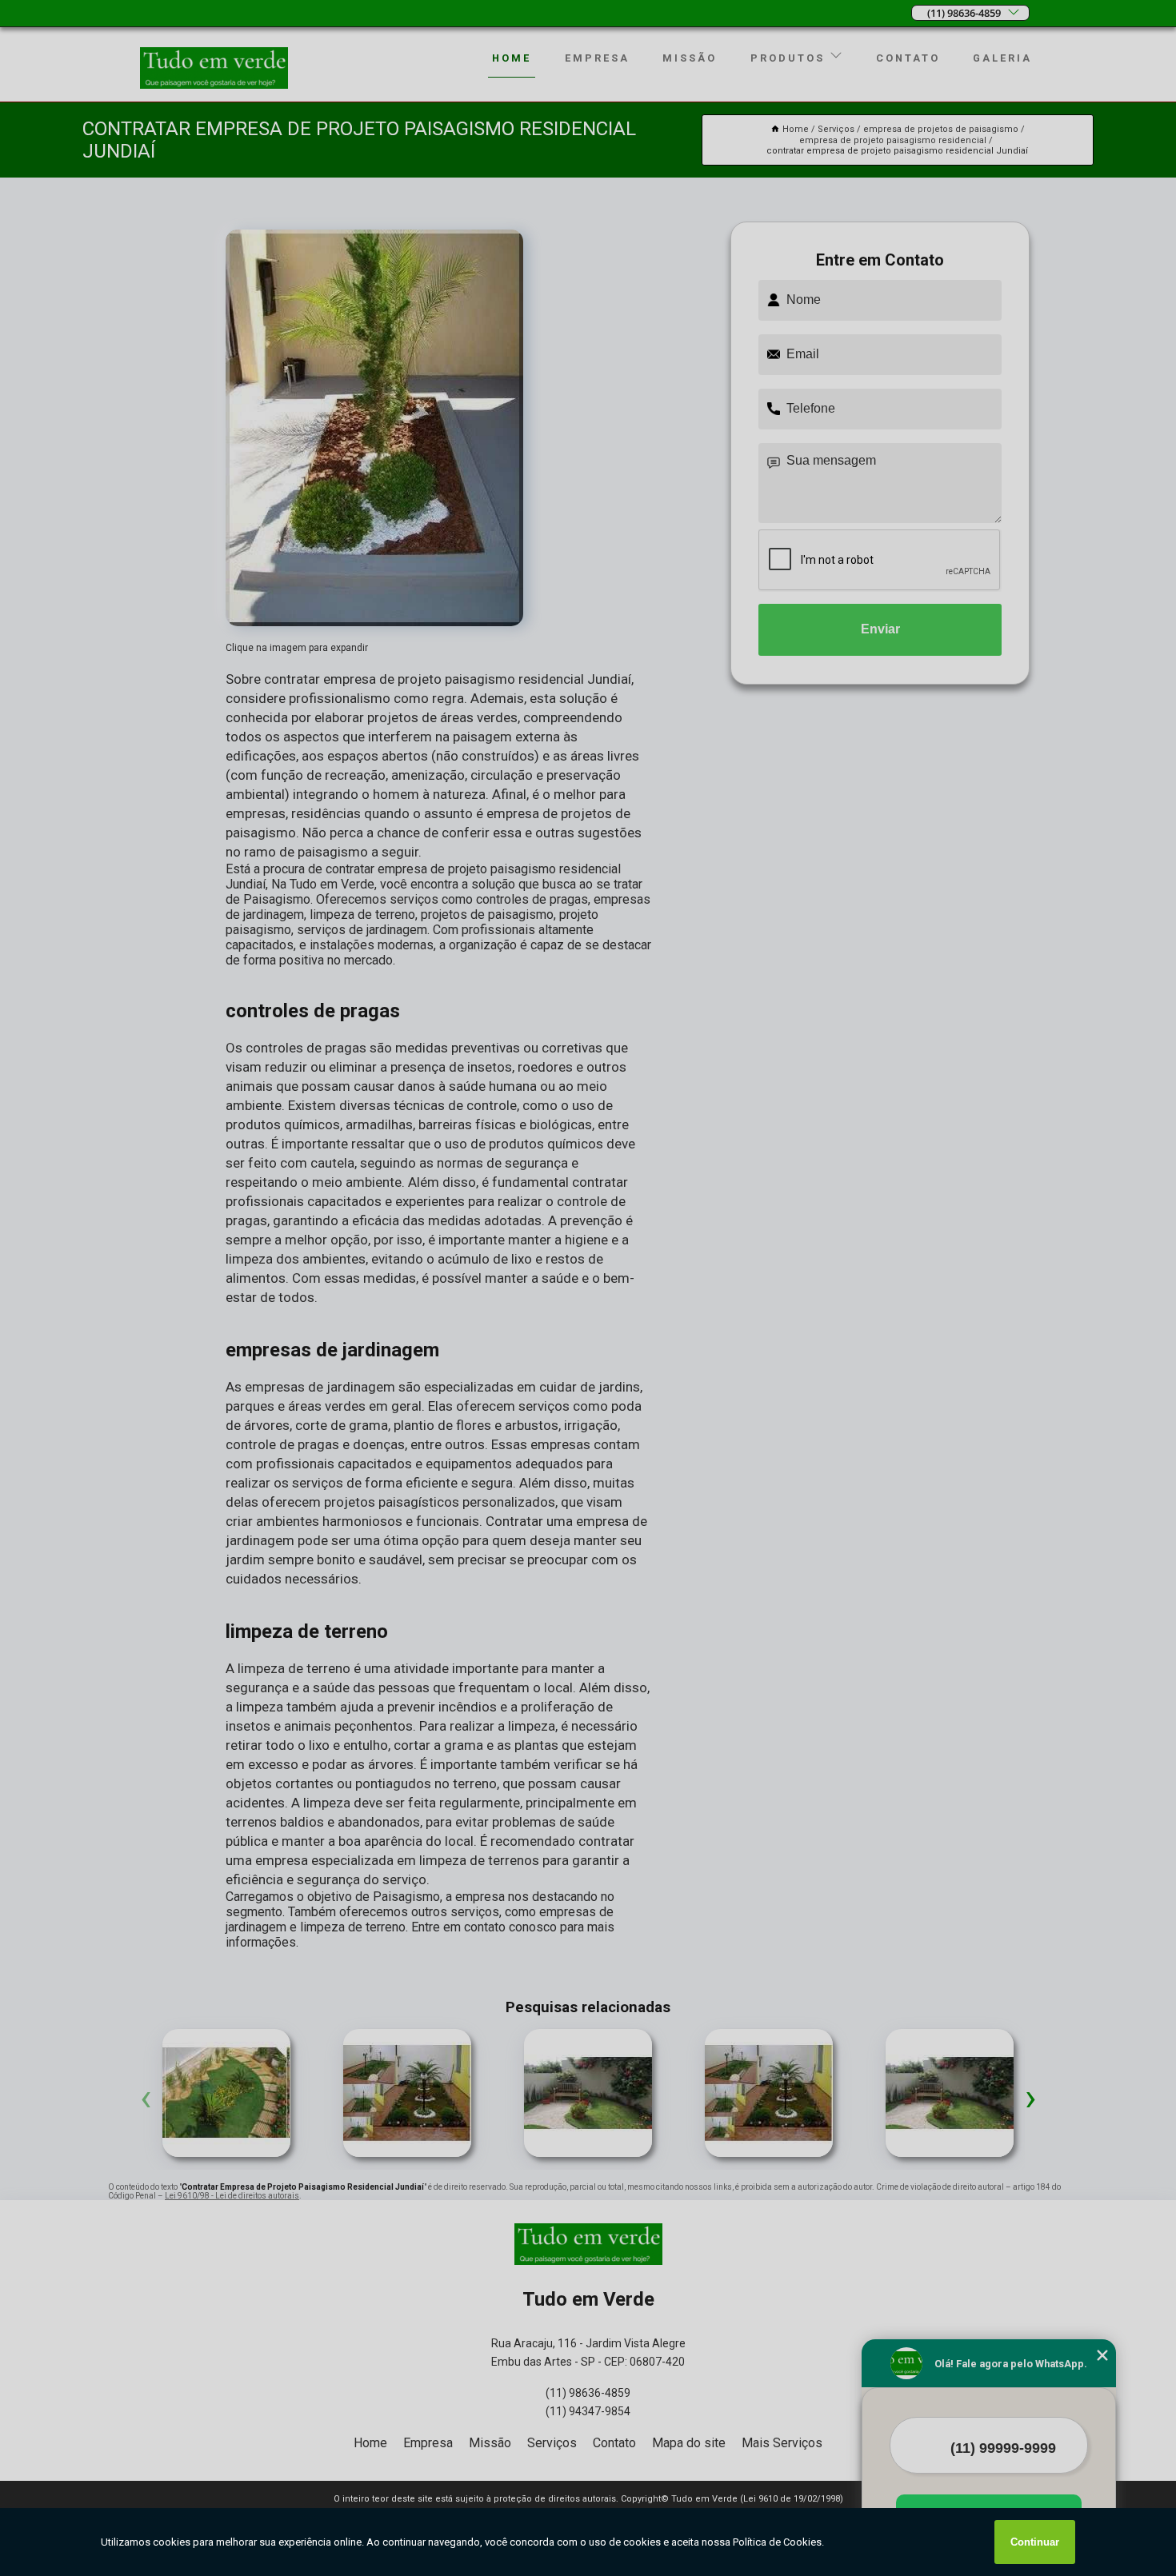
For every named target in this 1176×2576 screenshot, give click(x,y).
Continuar (1035, 2542)
